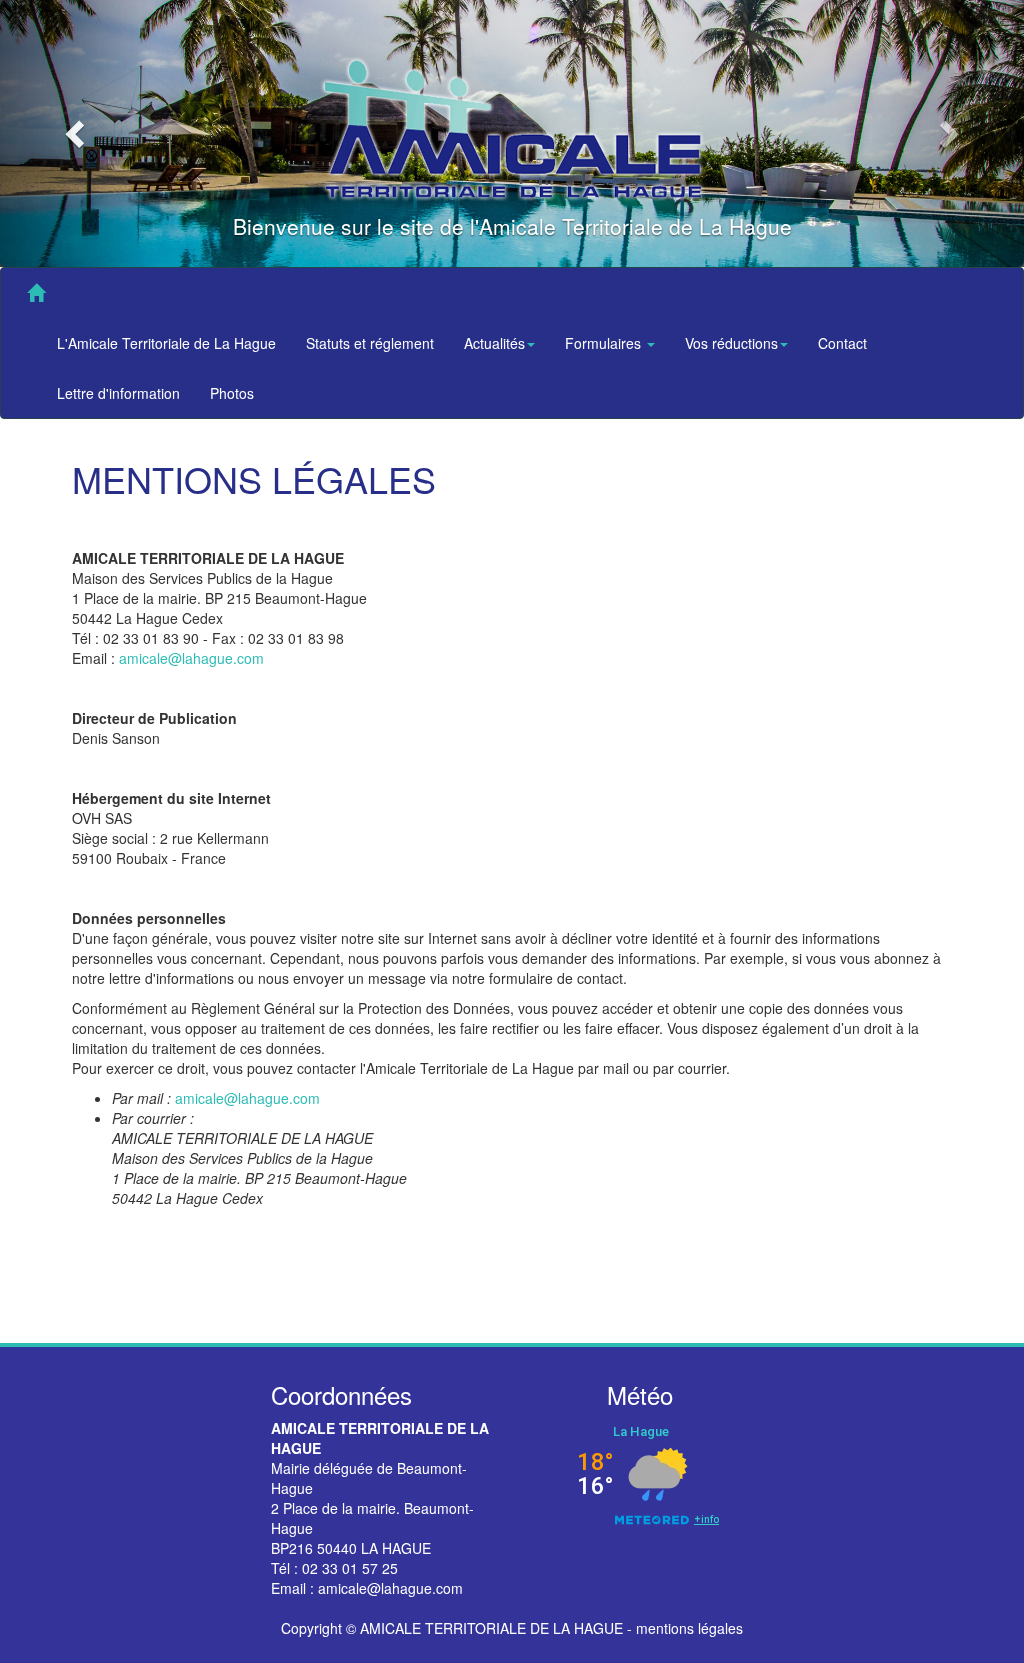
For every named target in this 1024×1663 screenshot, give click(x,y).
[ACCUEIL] (36, 293)
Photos (232, 393)
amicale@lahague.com (191, 658)
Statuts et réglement (370, 343)
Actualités (494, 343)
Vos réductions (731, 343)
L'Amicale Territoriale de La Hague (166, 343)
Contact (842, 343)
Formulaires (605, 343)
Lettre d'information (118, 393)
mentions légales (689, 1628)
